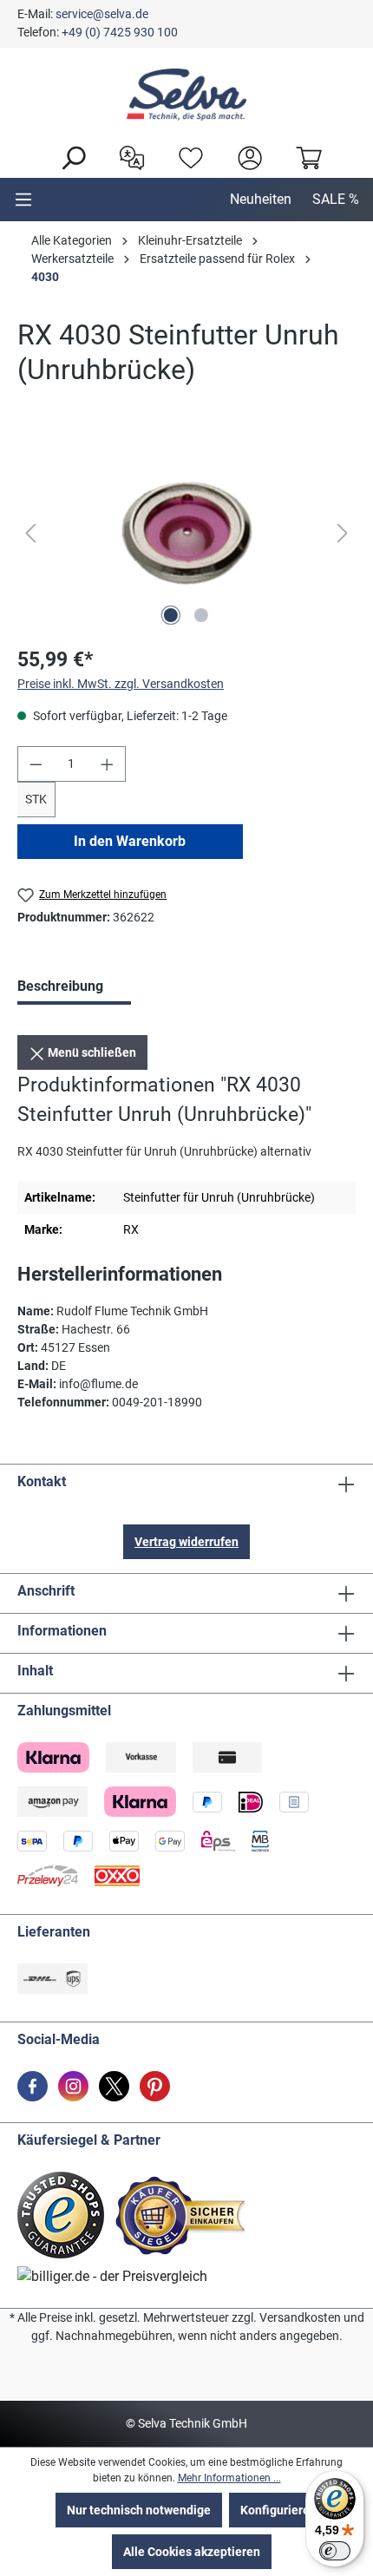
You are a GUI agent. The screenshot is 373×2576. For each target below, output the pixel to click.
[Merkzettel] (186, 156)
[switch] (335, 2551)
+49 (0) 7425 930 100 (120, 32)
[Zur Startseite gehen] (186, 95)
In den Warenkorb (130, 841)
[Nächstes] (343, 533)
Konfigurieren (278, 2510)
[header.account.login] (245, 156)
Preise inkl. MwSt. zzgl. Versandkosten (121, 684)
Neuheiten (261, 199)
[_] (186, 533)
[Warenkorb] (304, 156)
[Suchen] (69, 156)
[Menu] (23, 200)
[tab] (74, 988)
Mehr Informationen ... (229, 2478)
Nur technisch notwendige (139, 2510)
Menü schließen (91, 1052)
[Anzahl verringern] (36, 764)
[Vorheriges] (30, 533)
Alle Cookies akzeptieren (192, 2552)
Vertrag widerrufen (186, 1542)
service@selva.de (102, 14)
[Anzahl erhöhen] (108, 764)
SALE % (336, 199)
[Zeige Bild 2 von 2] (201, 615)
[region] (186, 533)
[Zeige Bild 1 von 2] (171, 615)
